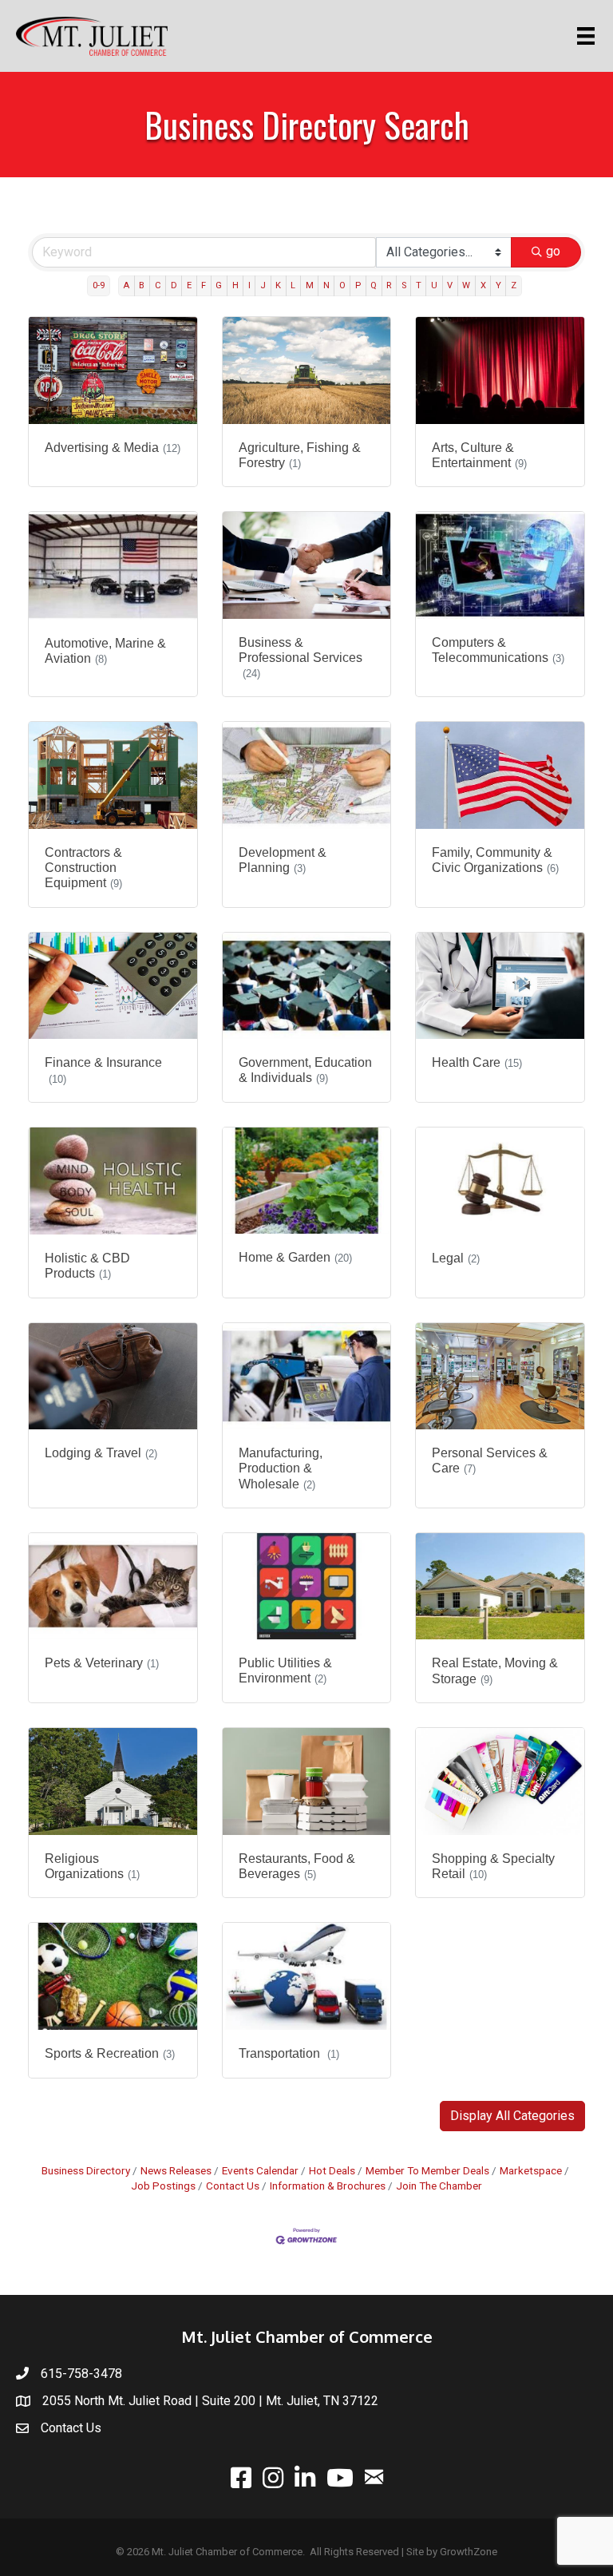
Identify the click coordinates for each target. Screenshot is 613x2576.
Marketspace (531, 2170)
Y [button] (498, 285)
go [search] (553, 251)
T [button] (419, 285)
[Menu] (589, 36)
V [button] (450, 285)
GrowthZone (469, 2552)
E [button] (189, 285)
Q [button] (374, 285)
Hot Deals (332, 2170)
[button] (512, 2116)
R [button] (389, 285)
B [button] (142, 285)
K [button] (278, 285)
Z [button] (514, 285)
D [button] (174, 285)
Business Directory (86, 2170)
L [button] (293, 285)
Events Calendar (260, 2170)
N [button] (326, 285)
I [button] (249, 285)
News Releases (176, 2170)
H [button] (235, 285)
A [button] (126, 285)
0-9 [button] (99, 285)
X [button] (483, 285)
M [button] (310, 285)
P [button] (358, 285)
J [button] (263, 285)
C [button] (158, 285)
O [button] (342, 285)
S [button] (404, 285)
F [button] (204, 285)
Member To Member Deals (427, 2170)
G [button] (219, 285)
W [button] (466, 285)
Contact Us (233, 2186)
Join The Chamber (439, 2186)
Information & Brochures (328, 2186)
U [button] (434, 285)
